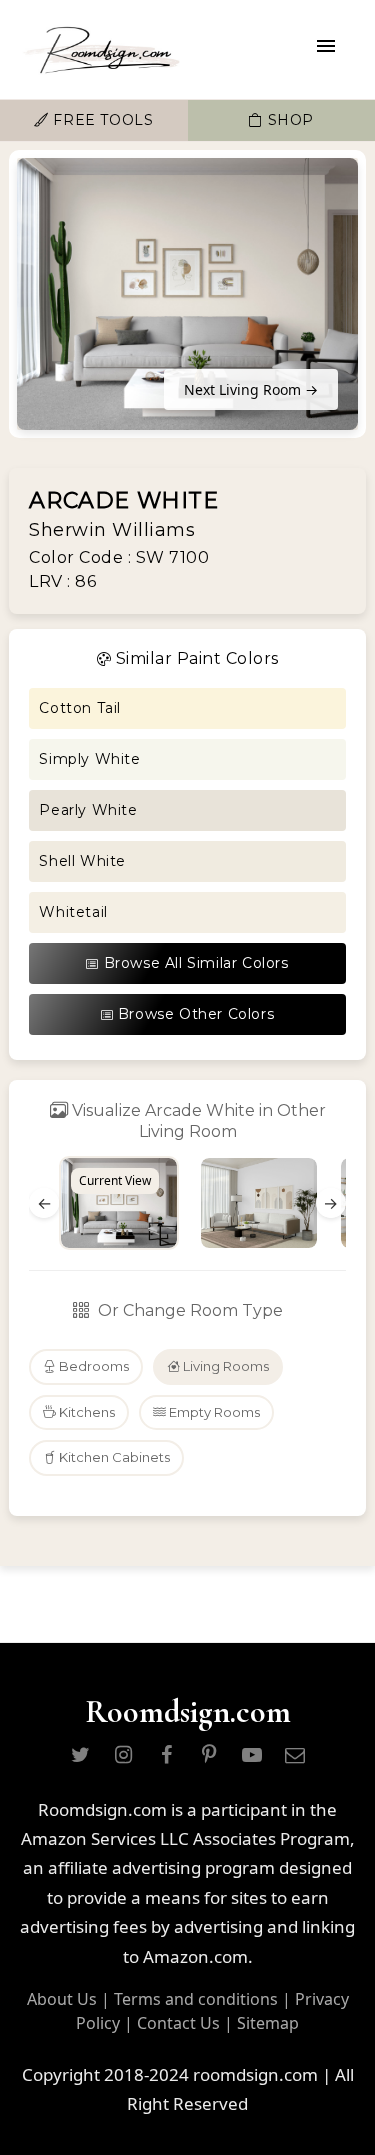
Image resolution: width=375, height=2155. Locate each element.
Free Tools (101, 120)
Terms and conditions (196, 1999)
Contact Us (178, 2023)
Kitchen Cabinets (113, 1457)
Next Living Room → (251, 389)
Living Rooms (224, 1366)
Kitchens (85, 1412)
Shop (288, 120)
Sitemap (268, 2023)
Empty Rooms (213, 1412)
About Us (62, 1999)
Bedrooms (92, 1366)
